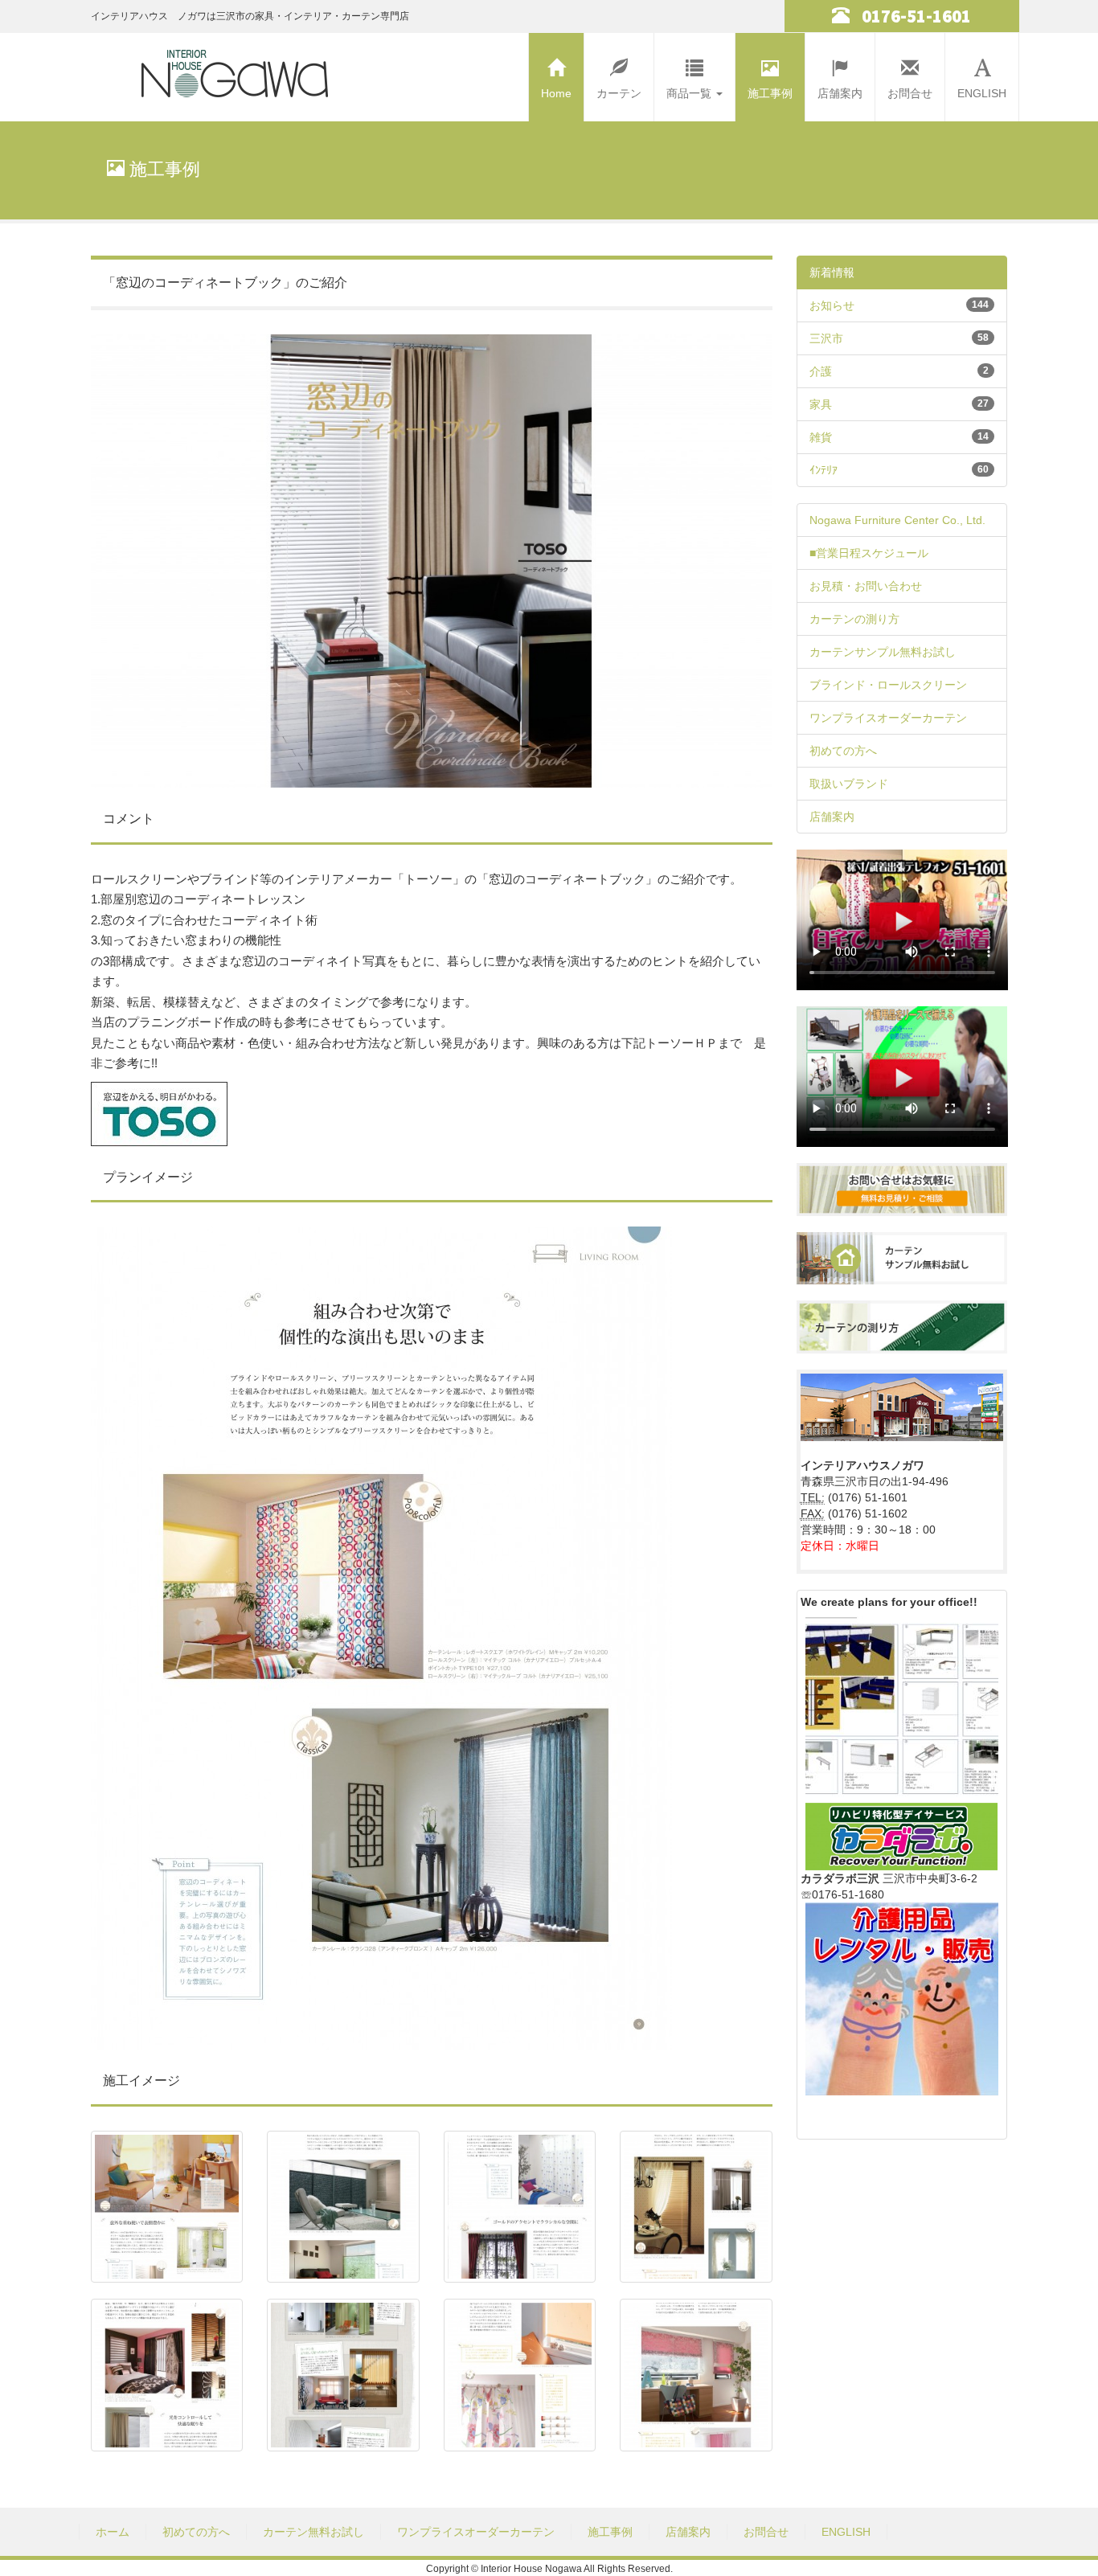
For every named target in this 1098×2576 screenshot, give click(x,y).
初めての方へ (843, 751)
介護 (821, 371)
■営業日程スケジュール (869, 553)
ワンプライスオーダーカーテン (888, 718)
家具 (821, 404)
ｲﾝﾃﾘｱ (823, 470)
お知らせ (832, 305)
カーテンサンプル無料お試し (883, 652)
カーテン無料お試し (313, 2532)
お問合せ (910, 93)
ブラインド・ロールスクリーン (888, 685)
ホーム (113, 2532)
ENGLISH (982, 93)
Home (556, 93)
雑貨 (821, 437)
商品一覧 (690, 93)
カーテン (619, 93)
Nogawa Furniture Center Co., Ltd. (897, 520)
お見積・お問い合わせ (866, 586)
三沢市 (826, 338)
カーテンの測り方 (854, 619)
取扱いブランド (849, 784)
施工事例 (770, 93)
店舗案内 (840, 93)
